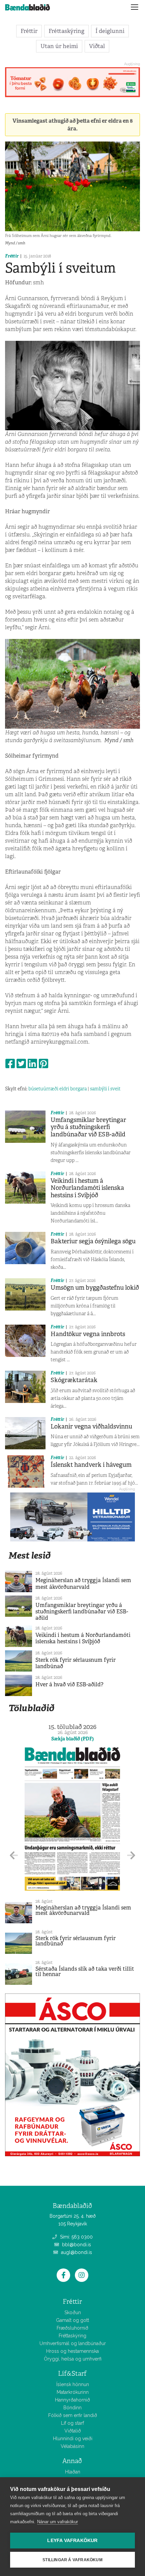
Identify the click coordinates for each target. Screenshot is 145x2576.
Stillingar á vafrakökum (72, 2560)
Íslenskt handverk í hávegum (91, 1465)
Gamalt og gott (72, 2320)
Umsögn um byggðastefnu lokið (95, 1288)
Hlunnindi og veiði (73, 2439)
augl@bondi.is (76, 2252)
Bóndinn (72, 2408)
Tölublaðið (31, 1708)
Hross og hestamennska (72, 2351)
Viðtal (97, 46)
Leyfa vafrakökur (72, 2541)
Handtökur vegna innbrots (88, 1334)
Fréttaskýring (66, 31)
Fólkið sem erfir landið (73, 2415)
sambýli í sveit (105, 1089)
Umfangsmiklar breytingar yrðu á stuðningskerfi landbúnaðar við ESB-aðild (88, 1127)
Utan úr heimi (59, 46)
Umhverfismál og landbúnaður (73, 2343)
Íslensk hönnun (73, 2384)
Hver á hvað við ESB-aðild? (69, 1684)
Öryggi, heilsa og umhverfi (73, 2359)
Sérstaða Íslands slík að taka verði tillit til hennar (85, 1971)
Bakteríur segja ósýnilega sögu (93, 1241)
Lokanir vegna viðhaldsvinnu (91, 1426)
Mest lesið (30, 1555)
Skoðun (73, 2312)
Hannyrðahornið (72, 2400)
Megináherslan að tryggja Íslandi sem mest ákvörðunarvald (83, 1583)
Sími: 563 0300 (76, 2237)
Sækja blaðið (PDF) (72, 1739)
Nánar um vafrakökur (57, 2522)
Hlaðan (73, 2472)
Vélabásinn (72, 2446)
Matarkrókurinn (73, 2392)
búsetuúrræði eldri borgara (57, 1089)
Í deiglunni (110, 31)
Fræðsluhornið (72, 2328)
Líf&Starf (72, 2373)
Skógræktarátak (74, 1380)
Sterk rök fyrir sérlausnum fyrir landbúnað (76, 1663)
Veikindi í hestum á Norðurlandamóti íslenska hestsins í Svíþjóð (87, 1188)
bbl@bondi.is (76, 2245)
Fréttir (29, 31)
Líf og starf (72, 2423)
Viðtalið (73, 2431)
